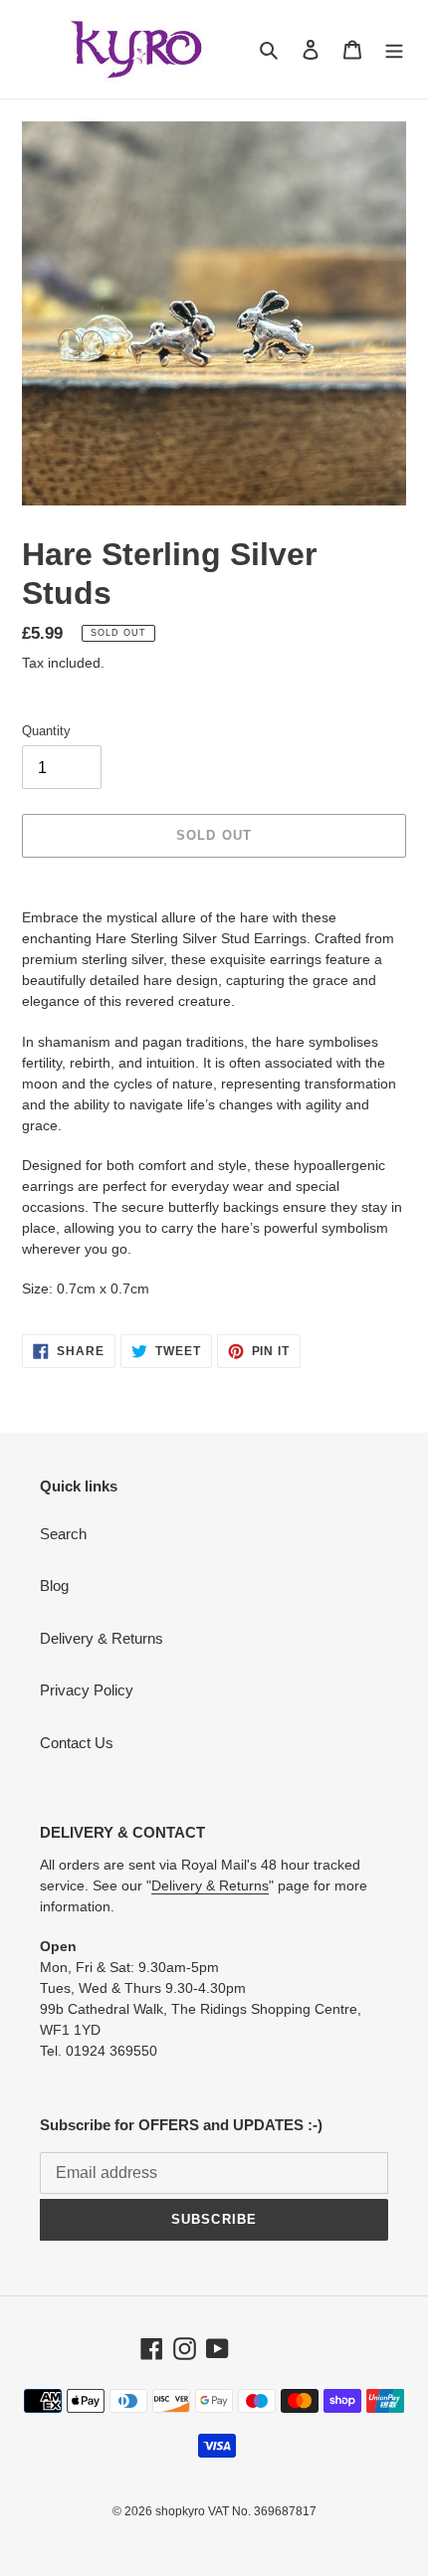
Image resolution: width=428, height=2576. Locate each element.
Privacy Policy (87, 1690)
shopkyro (180, 2511)
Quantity (46, 731)
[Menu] (394, 49)
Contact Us (77, 1743)
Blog (54, 1585)
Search (63, 1534)
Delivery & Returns (102, 1638)
